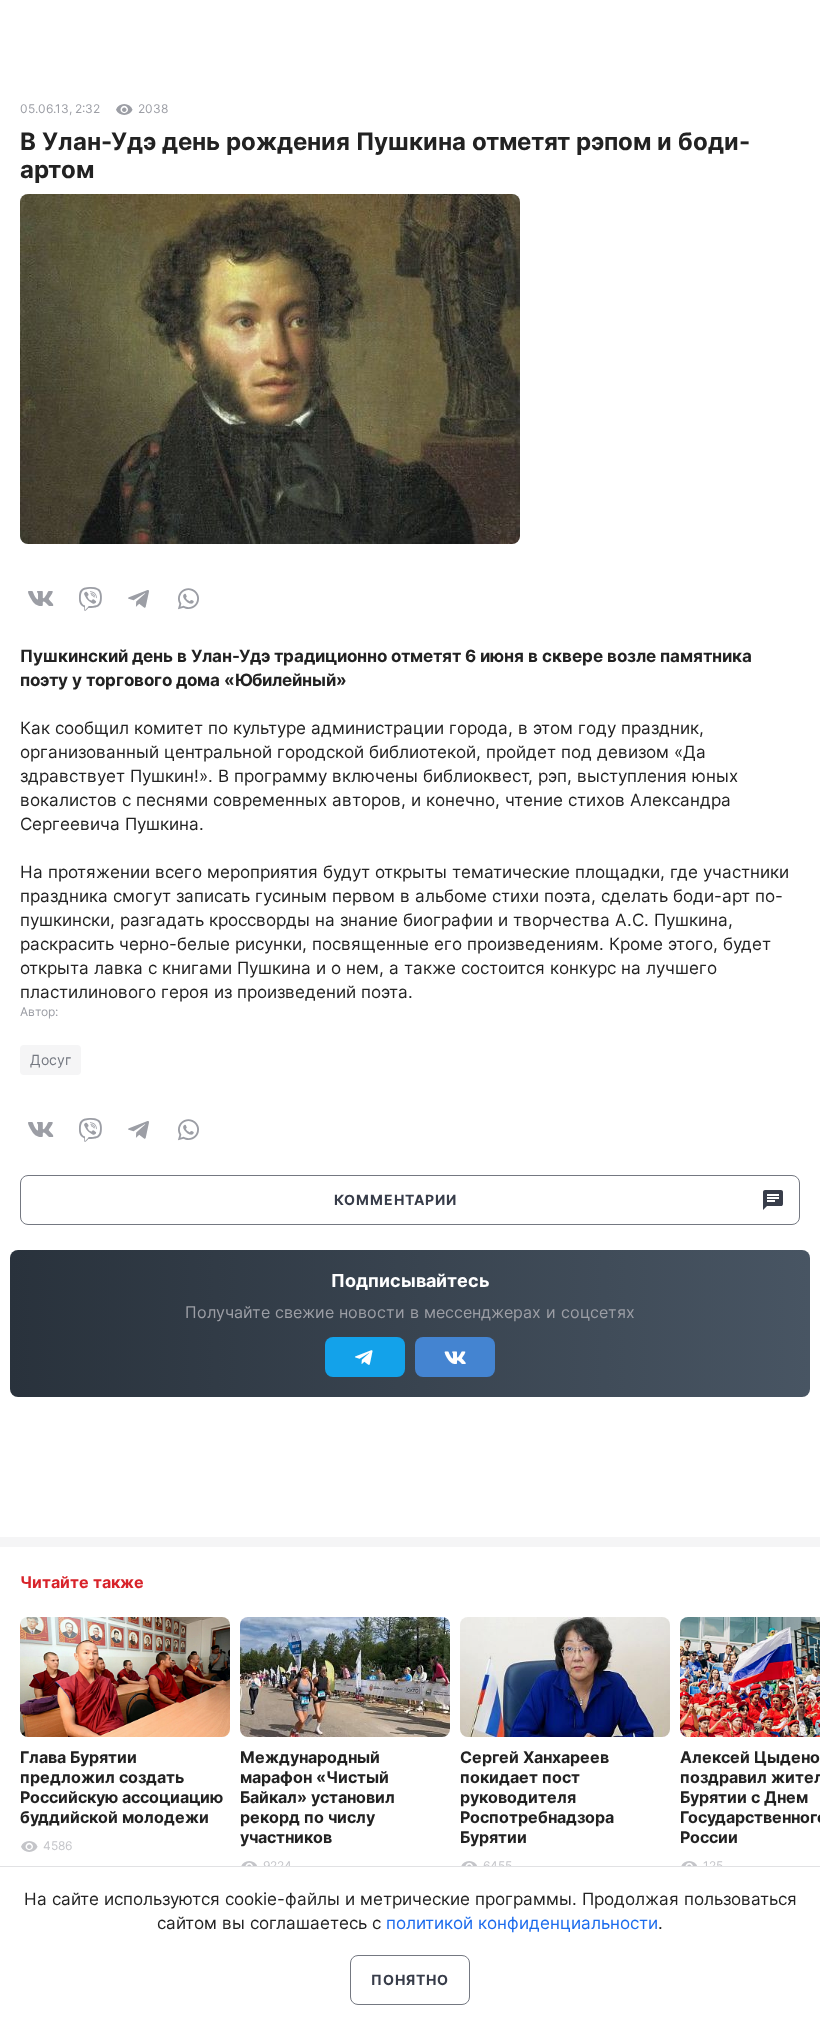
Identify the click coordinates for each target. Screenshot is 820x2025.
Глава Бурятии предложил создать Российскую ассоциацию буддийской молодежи (121, 1787)
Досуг (50, 1059)
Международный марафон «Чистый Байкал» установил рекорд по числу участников (317, 1797)
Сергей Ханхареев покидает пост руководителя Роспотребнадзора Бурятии (537, 1797)
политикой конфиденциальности (522, 1923)
